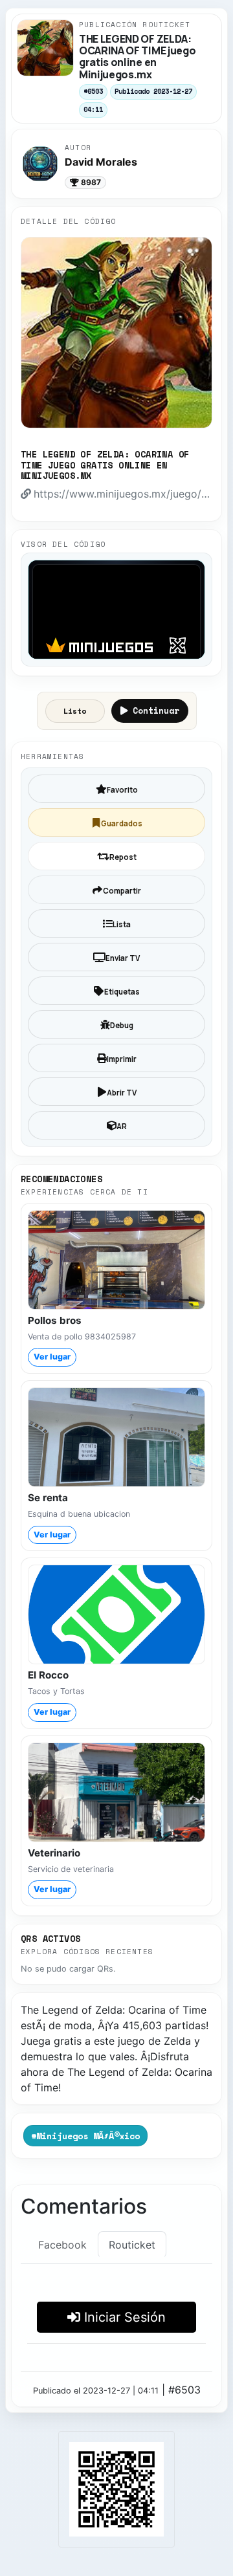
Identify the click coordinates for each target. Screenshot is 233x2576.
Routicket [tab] (132, 2245)
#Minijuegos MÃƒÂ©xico (85, 2136)
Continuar (156, 710)
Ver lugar (52, 1357)
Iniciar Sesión (123, 2317)
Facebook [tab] (62, 2245)
